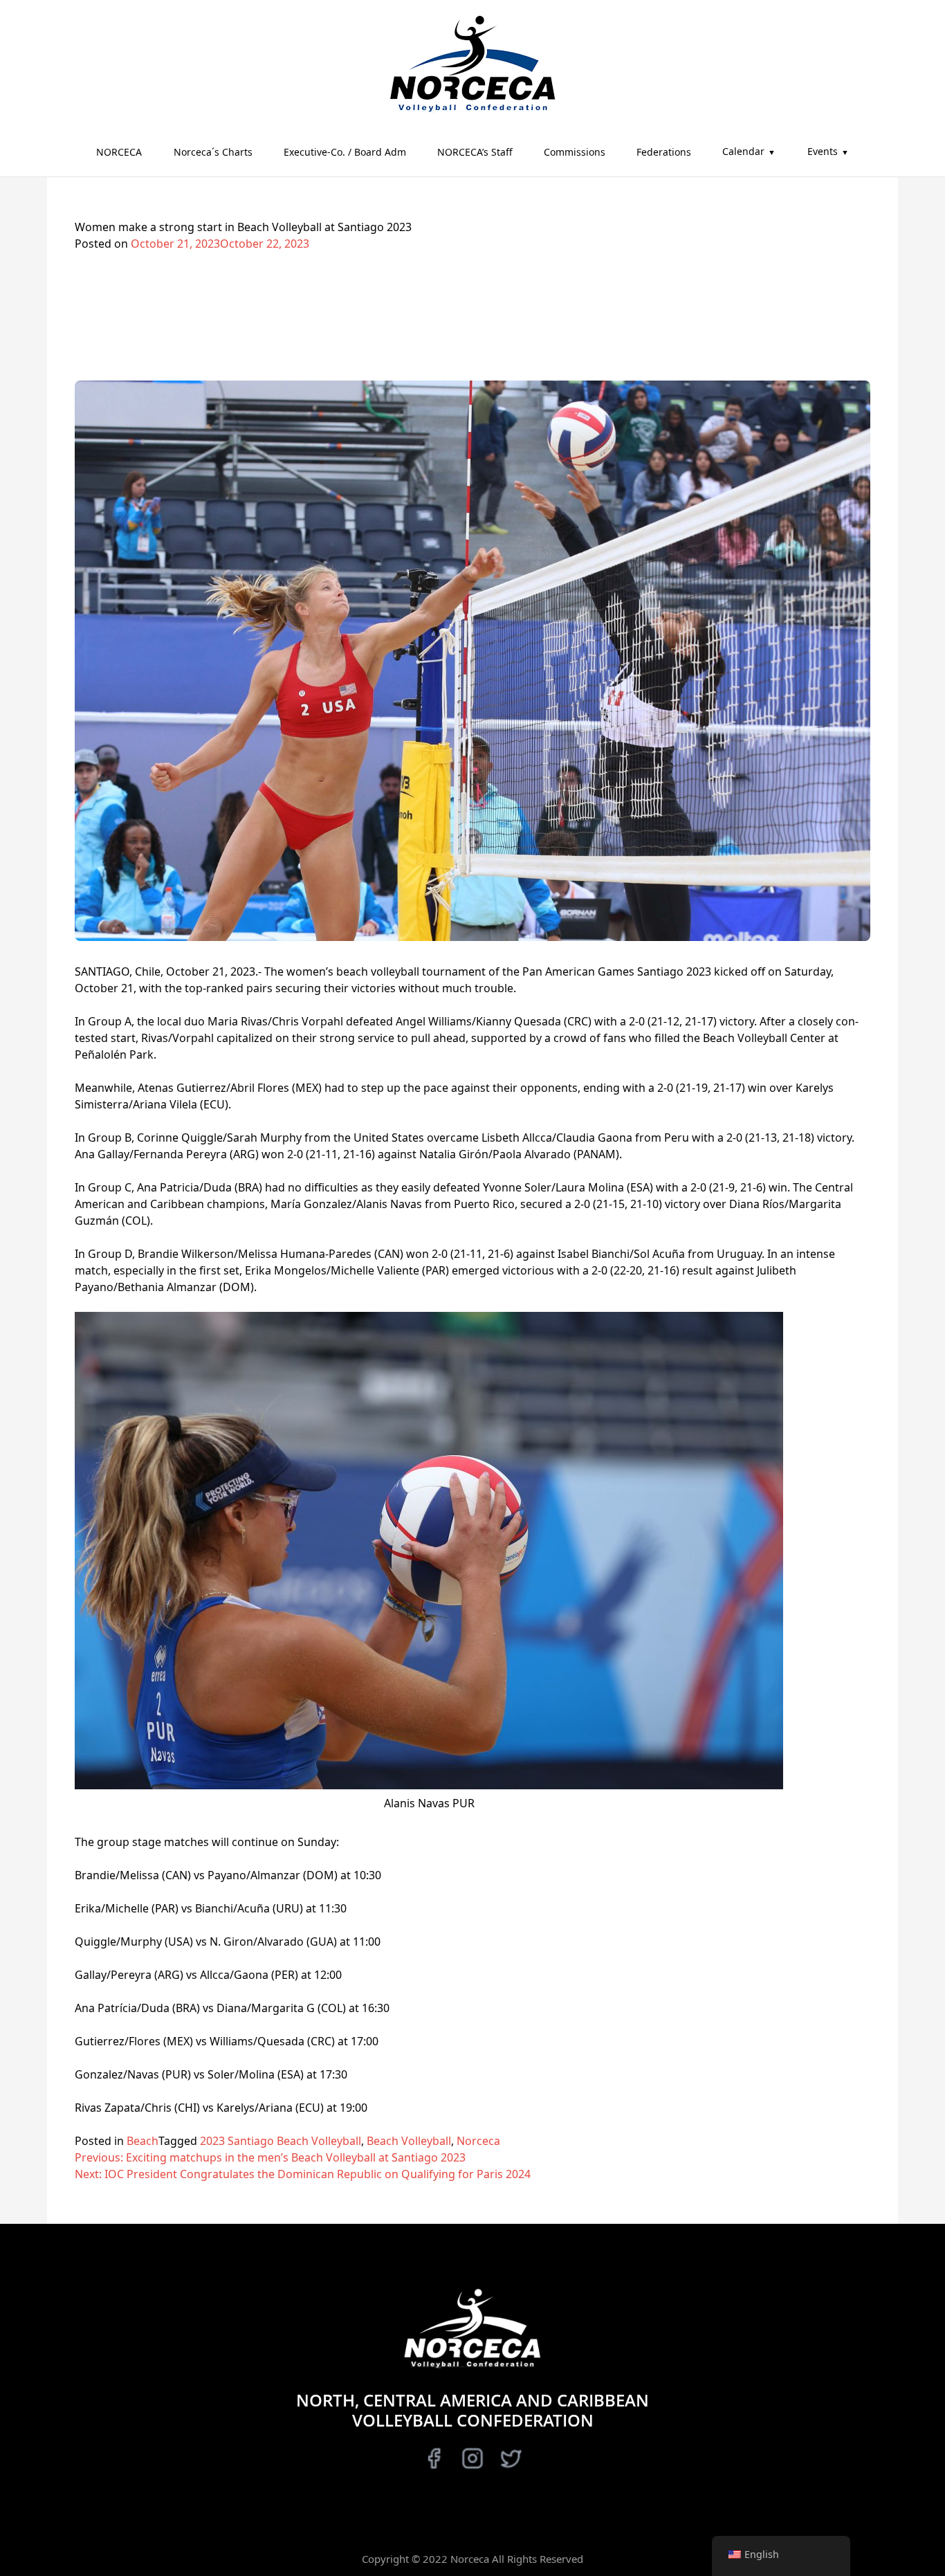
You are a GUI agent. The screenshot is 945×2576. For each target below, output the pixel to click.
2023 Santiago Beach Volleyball (281, 2141)
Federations (664, 152)
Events (823, 151)
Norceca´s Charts (213, 152)
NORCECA (119, 152)
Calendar (743, 151)
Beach (143, 2141)
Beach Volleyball (409, 2141)
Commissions (575, 152)
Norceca (478, 2141)
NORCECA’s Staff (475, 152)
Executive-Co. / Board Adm (345, 152)
